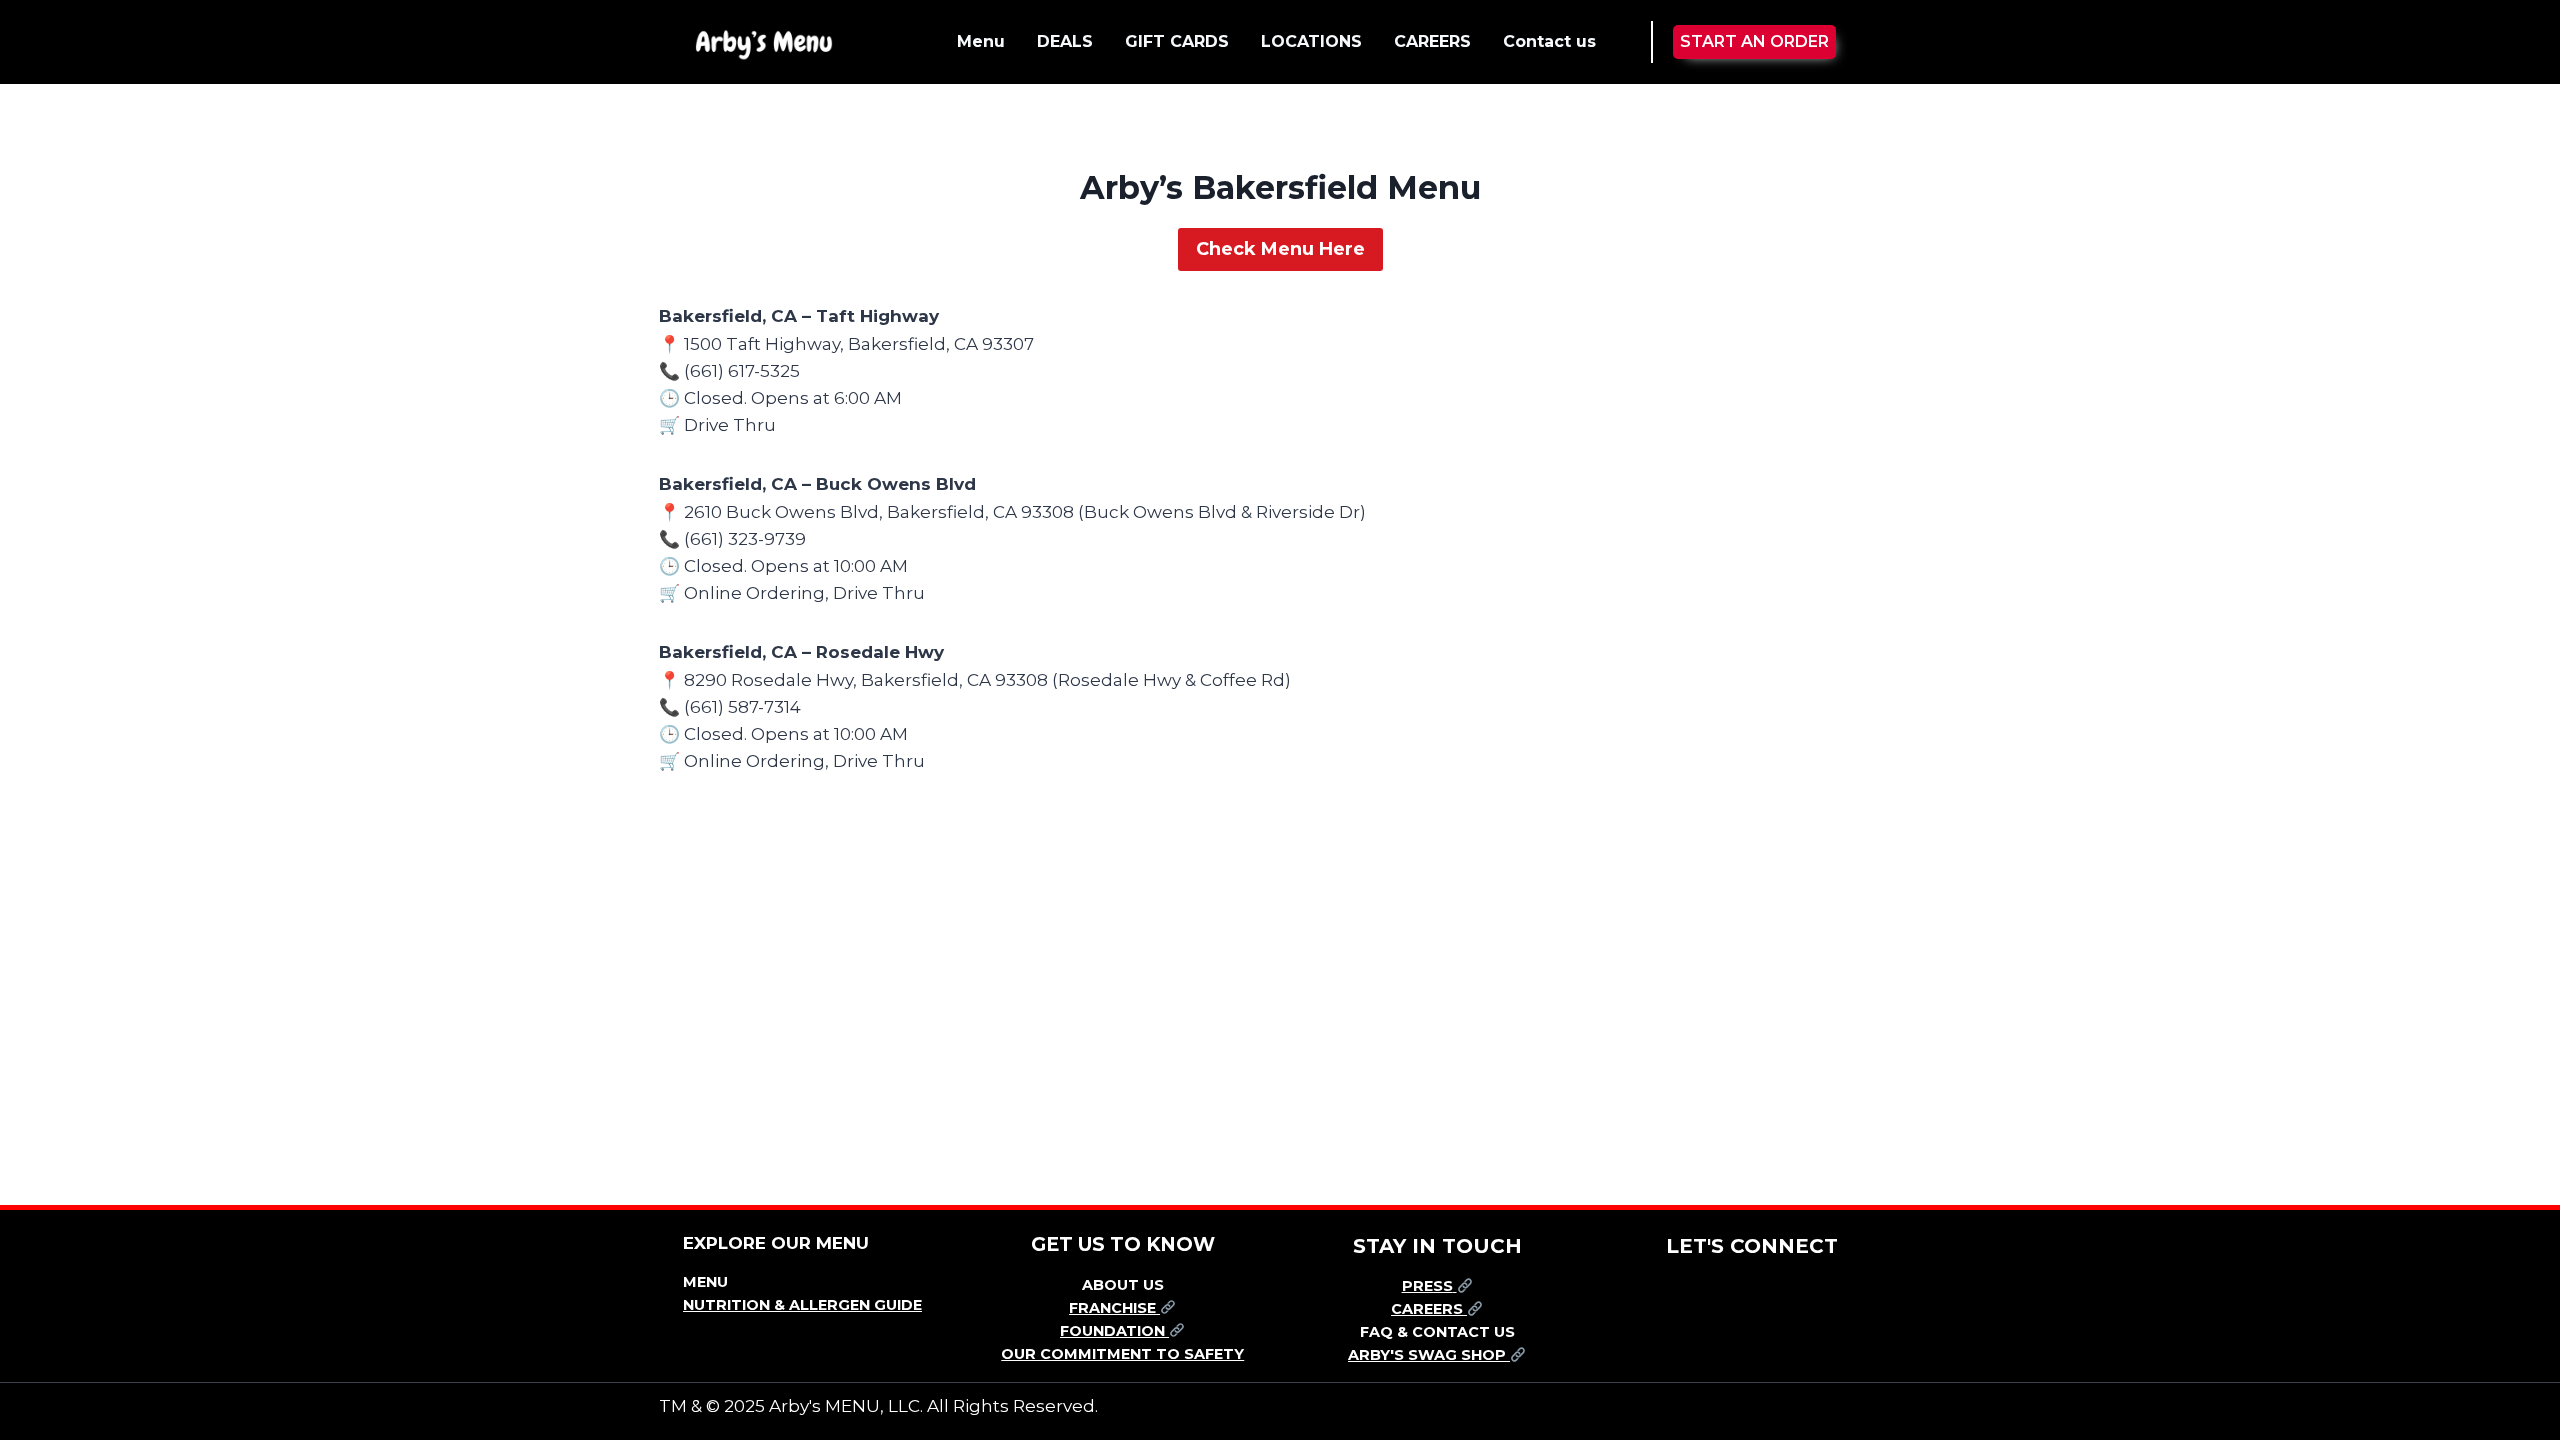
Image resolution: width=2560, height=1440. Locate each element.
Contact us (1549, 41)
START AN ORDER (1754, 41)
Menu (981, 41)
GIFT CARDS (1177, 41)
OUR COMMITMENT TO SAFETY (1122, 1354)
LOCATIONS (1311, 41)
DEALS (1065, 41)
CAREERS (1432, 41)
